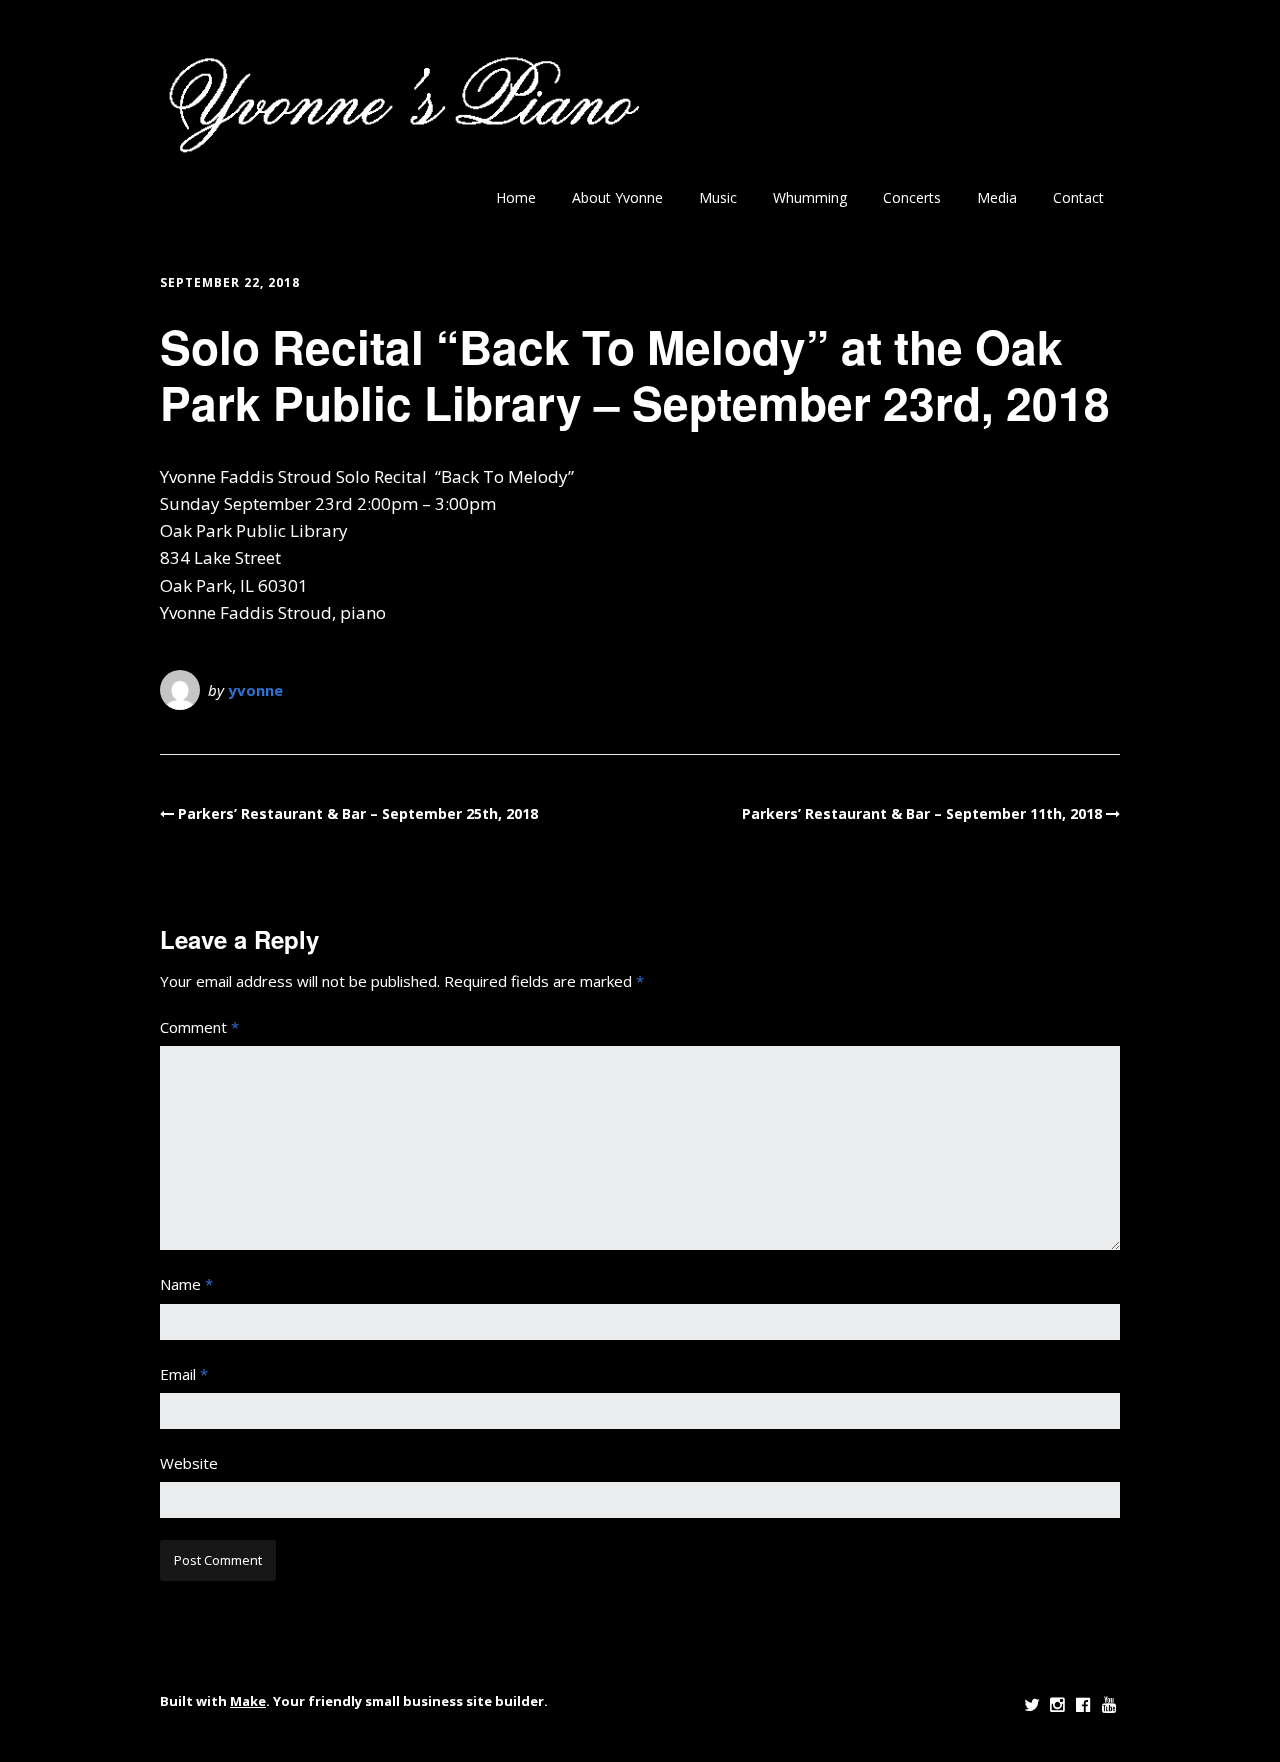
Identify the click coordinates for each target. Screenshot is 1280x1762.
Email (184, 1374)
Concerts (912, 197)
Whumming (810, 197)
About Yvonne (617, 197)
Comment (199, 1027)
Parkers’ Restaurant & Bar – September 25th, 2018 (358, 813)
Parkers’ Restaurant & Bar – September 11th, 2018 (922, 813)
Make (248, 1701)
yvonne (255, 690)
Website (189, 1463)
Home (516, 197)
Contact (1078, 197)
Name (186, 1284)
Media (997, 197)
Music (718, 197)
